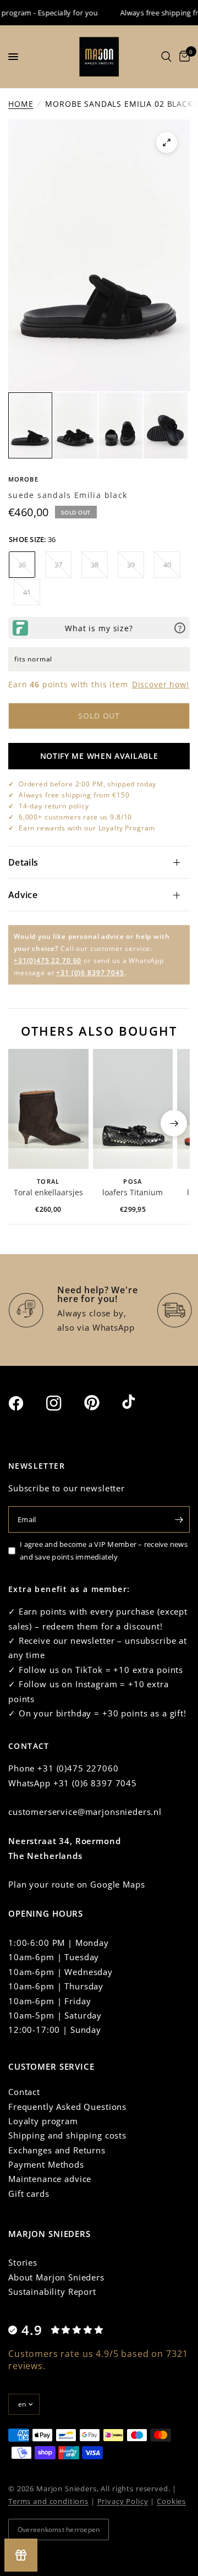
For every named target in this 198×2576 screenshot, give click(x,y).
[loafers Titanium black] (133, 1109)
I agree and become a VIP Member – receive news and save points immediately (104, 1550)
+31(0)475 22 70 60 (48, 961)
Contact (24, 2092)
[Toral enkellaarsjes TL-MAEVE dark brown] (48, 1109)
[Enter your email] (179, 1519)
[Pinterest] (102, 1403)
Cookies (171, 2501)
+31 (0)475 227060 (78, 1768)
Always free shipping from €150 (74, 795)
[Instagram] (64, 1403)
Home (21, 104)
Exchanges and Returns (57, 2150)
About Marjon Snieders (56, 2277)
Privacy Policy (123, 2501)
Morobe (23, 479)
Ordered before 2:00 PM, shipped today (87, 784)
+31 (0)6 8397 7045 (90, 973)
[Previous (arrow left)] (24, 1123)
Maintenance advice (50, 2179)
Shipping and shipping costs (67, 2135)
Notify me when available (99, 756)
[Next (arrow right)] (174, 1123)
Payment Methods (46, 2164)
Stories (23, 2262)
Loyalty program (43, 2121)
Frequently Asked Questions (67, 2107)
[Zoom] (167, 143)
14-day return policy (54, 806)
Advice (23, 895)
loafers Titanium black (133, 1193)
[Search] (166, 57)
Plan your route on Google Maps (77, 1884)
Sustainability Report (52, 2291)
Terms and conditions (48, 2501)
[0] (183, 57)
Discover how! (161, 684)
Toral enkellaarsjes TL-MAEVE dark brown (48, 1193)
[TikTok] (140, 1403)
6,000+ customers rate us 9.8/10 (75, 817)
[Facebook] (26, 1403)
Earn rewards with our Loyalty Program (87, 828)
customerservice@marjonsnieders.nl (85, 1812)
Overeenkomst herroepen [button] (59, 2529)
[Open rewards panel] (21, 2555)
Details (23, 862)
